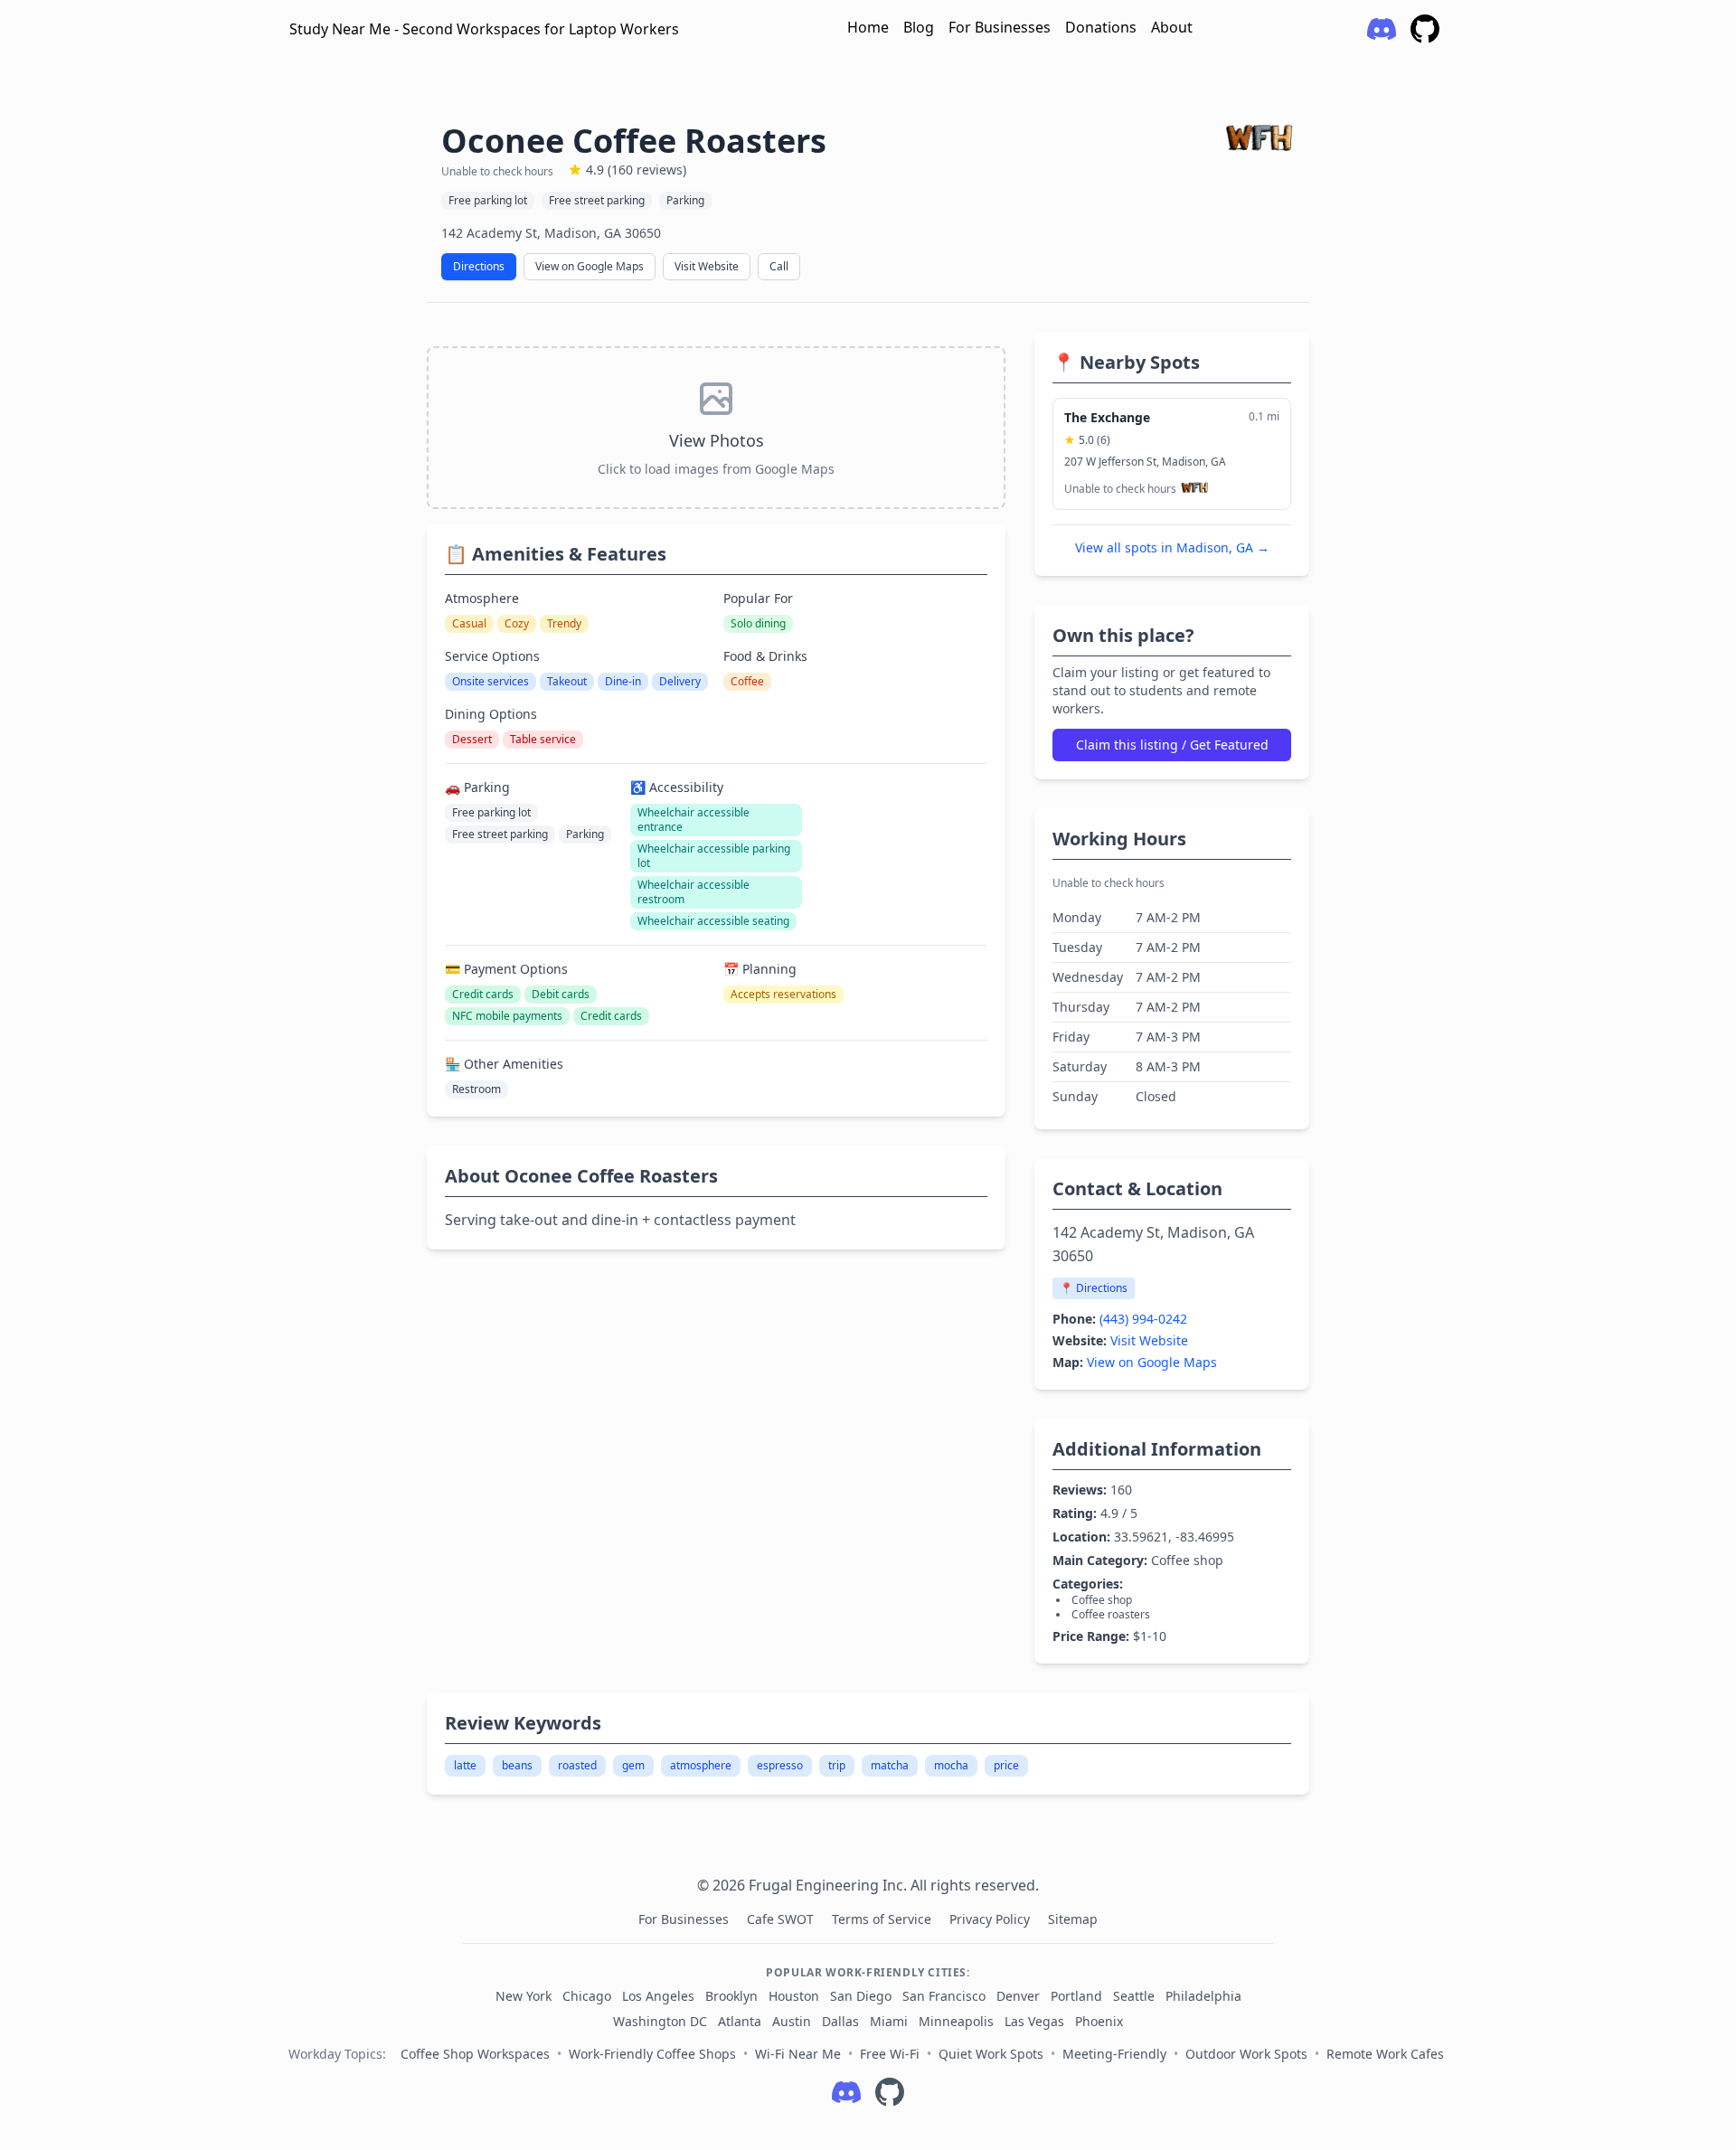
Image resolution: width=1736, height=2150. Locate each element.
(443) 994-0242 (1143, 1319)
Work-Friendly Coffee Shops (652, 2054)
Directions (479, 266)
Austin (792, 2021)
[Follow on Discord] (846, 2092)
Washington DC (660, 2021)
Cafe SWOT (782, 1919)
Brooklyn (731, 1996)
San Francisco (944, 1996)
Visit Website (707, 266)
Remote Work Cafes (1385, 2054)
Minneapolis (956, 2021)
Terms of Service (883, 1919)
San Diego (861, 1996)
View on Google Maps (590, 266)
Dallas (840, 2021)
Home (868, 27)
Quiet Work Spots (991, 2054)
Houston (794, 1996)
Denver (1018, 1996)
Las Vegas (1034, 2021)
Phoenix (1099, 2021)
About (1172, 27)
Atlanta (740, 2021)
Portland (1076, 1996)
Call (779, 266)
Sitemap (1073, 1919)
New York (524, 1996)
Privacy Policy (991, 1919)
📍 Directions (1094, 1288)
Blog (919, 27)
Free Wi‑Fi (890, 2054)
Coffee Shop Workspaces (475, 2054)
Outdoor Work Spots (1246, 2054)
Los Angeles (658, 1996)
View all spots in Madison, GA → (1172, 547)
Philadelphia (1203, 1996)
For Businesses (1000, 27)
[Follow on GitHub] (890, 2092)
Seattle (1134, 1996)
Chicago (587, 1996)
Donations (1101, 27)
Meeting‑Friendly (1114, 2054)
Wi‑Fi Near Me (798, 2054)
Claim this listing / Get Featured (1172, 745)
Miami (889, 2021)
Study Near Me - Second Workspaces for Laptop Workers (484, 29)
